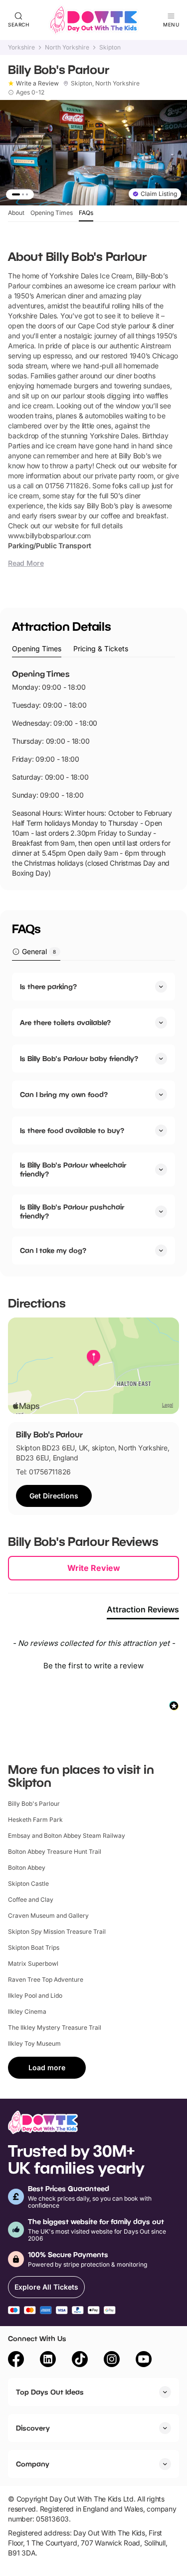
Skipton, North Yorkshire (105, 83)
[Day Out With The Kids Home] (94, 20)
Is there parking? (48, 986)
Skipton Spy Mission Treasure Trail (57, 1932)
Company (33, 2464)
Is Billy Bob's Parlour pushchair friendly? (72, 1211)
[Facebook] (16, 2361)
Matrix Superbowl (33, 1963)
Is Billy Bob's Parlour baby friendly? (79, 1058)
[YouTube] (144, 2361)
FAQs (86, 213)
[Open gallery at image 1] (93, 153)
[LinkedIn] (48, 2361)
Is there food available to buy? (72, 1130)
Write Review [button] (94, 1568)
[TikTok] (80, 2361)
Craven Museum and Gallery (48, 1916)
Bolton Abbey (27, 1868)
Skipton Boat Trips (34, 1947)
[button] (93, 1664)
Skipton (110, 47)
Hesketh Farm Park (35, 1820)
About (16, 213)
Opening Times (52, 213)
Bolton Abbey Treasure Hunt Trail (55, 1852)
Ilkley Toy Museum (34, 2043)
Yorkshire (21, 47)
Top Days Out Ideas (50, 2392)
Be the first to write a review (93, 1666)
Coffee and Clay (31, 1900)
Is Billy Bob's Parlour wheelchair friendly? (73, 1169)
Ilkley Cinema (27, 2011)
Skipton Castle (28, 1884)
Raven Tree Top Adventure (46, 1979)
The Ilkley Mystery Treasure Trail (55, 2027)
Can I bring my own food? (64, 1094)
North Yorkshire (67, 47)
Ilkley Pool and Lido (35, 1995)
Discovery (33, 2428)
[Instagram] (112, 2361)
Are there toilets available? (65, 1022)
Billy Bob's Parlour (34, 1804)
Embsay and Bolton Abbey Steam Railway (67, 1836)
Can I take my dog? (53, 1250)
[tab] (37, 649)
